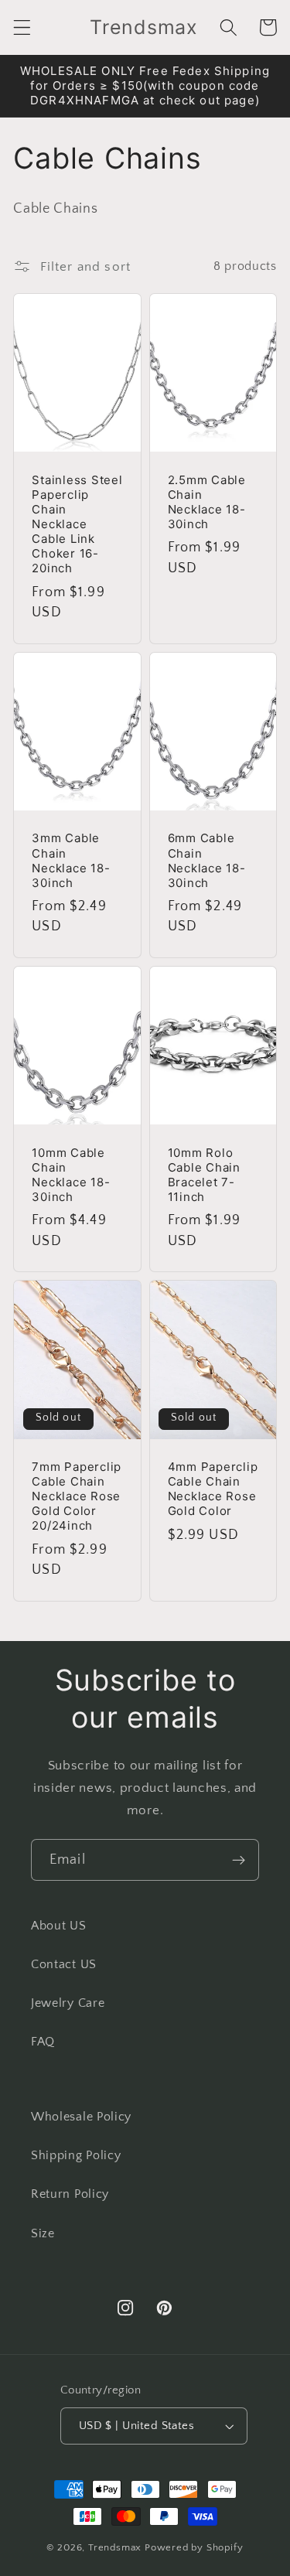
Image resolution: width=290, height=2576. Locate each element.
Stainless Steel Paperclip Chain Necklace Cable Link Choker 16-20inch (77, 524)
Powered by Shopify (194, 2547)
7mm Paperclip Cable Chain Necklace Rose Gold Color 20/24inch (77, 1496)
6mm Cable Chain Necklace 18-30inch (207, 860)
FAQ (43, 2042)
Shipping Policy (76, 2155)
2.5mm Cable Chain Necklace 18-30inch (207, 502)
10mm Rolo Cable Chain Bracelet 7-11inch (204, 1175)
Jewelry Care (68, 2003)
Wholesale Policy (81, 2117)
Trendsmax (115, 2547)
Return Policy (70, 2194)
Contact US (64, 1964)
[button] (22, 27)
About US (59, 1926)
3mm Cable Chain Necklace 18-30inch (71, 860)
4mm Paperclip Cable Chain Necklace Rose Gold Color (213, 1489)
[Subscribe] (239, 1860)
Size (43, 2233)
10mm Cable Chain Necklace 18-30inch (71, 1175)
